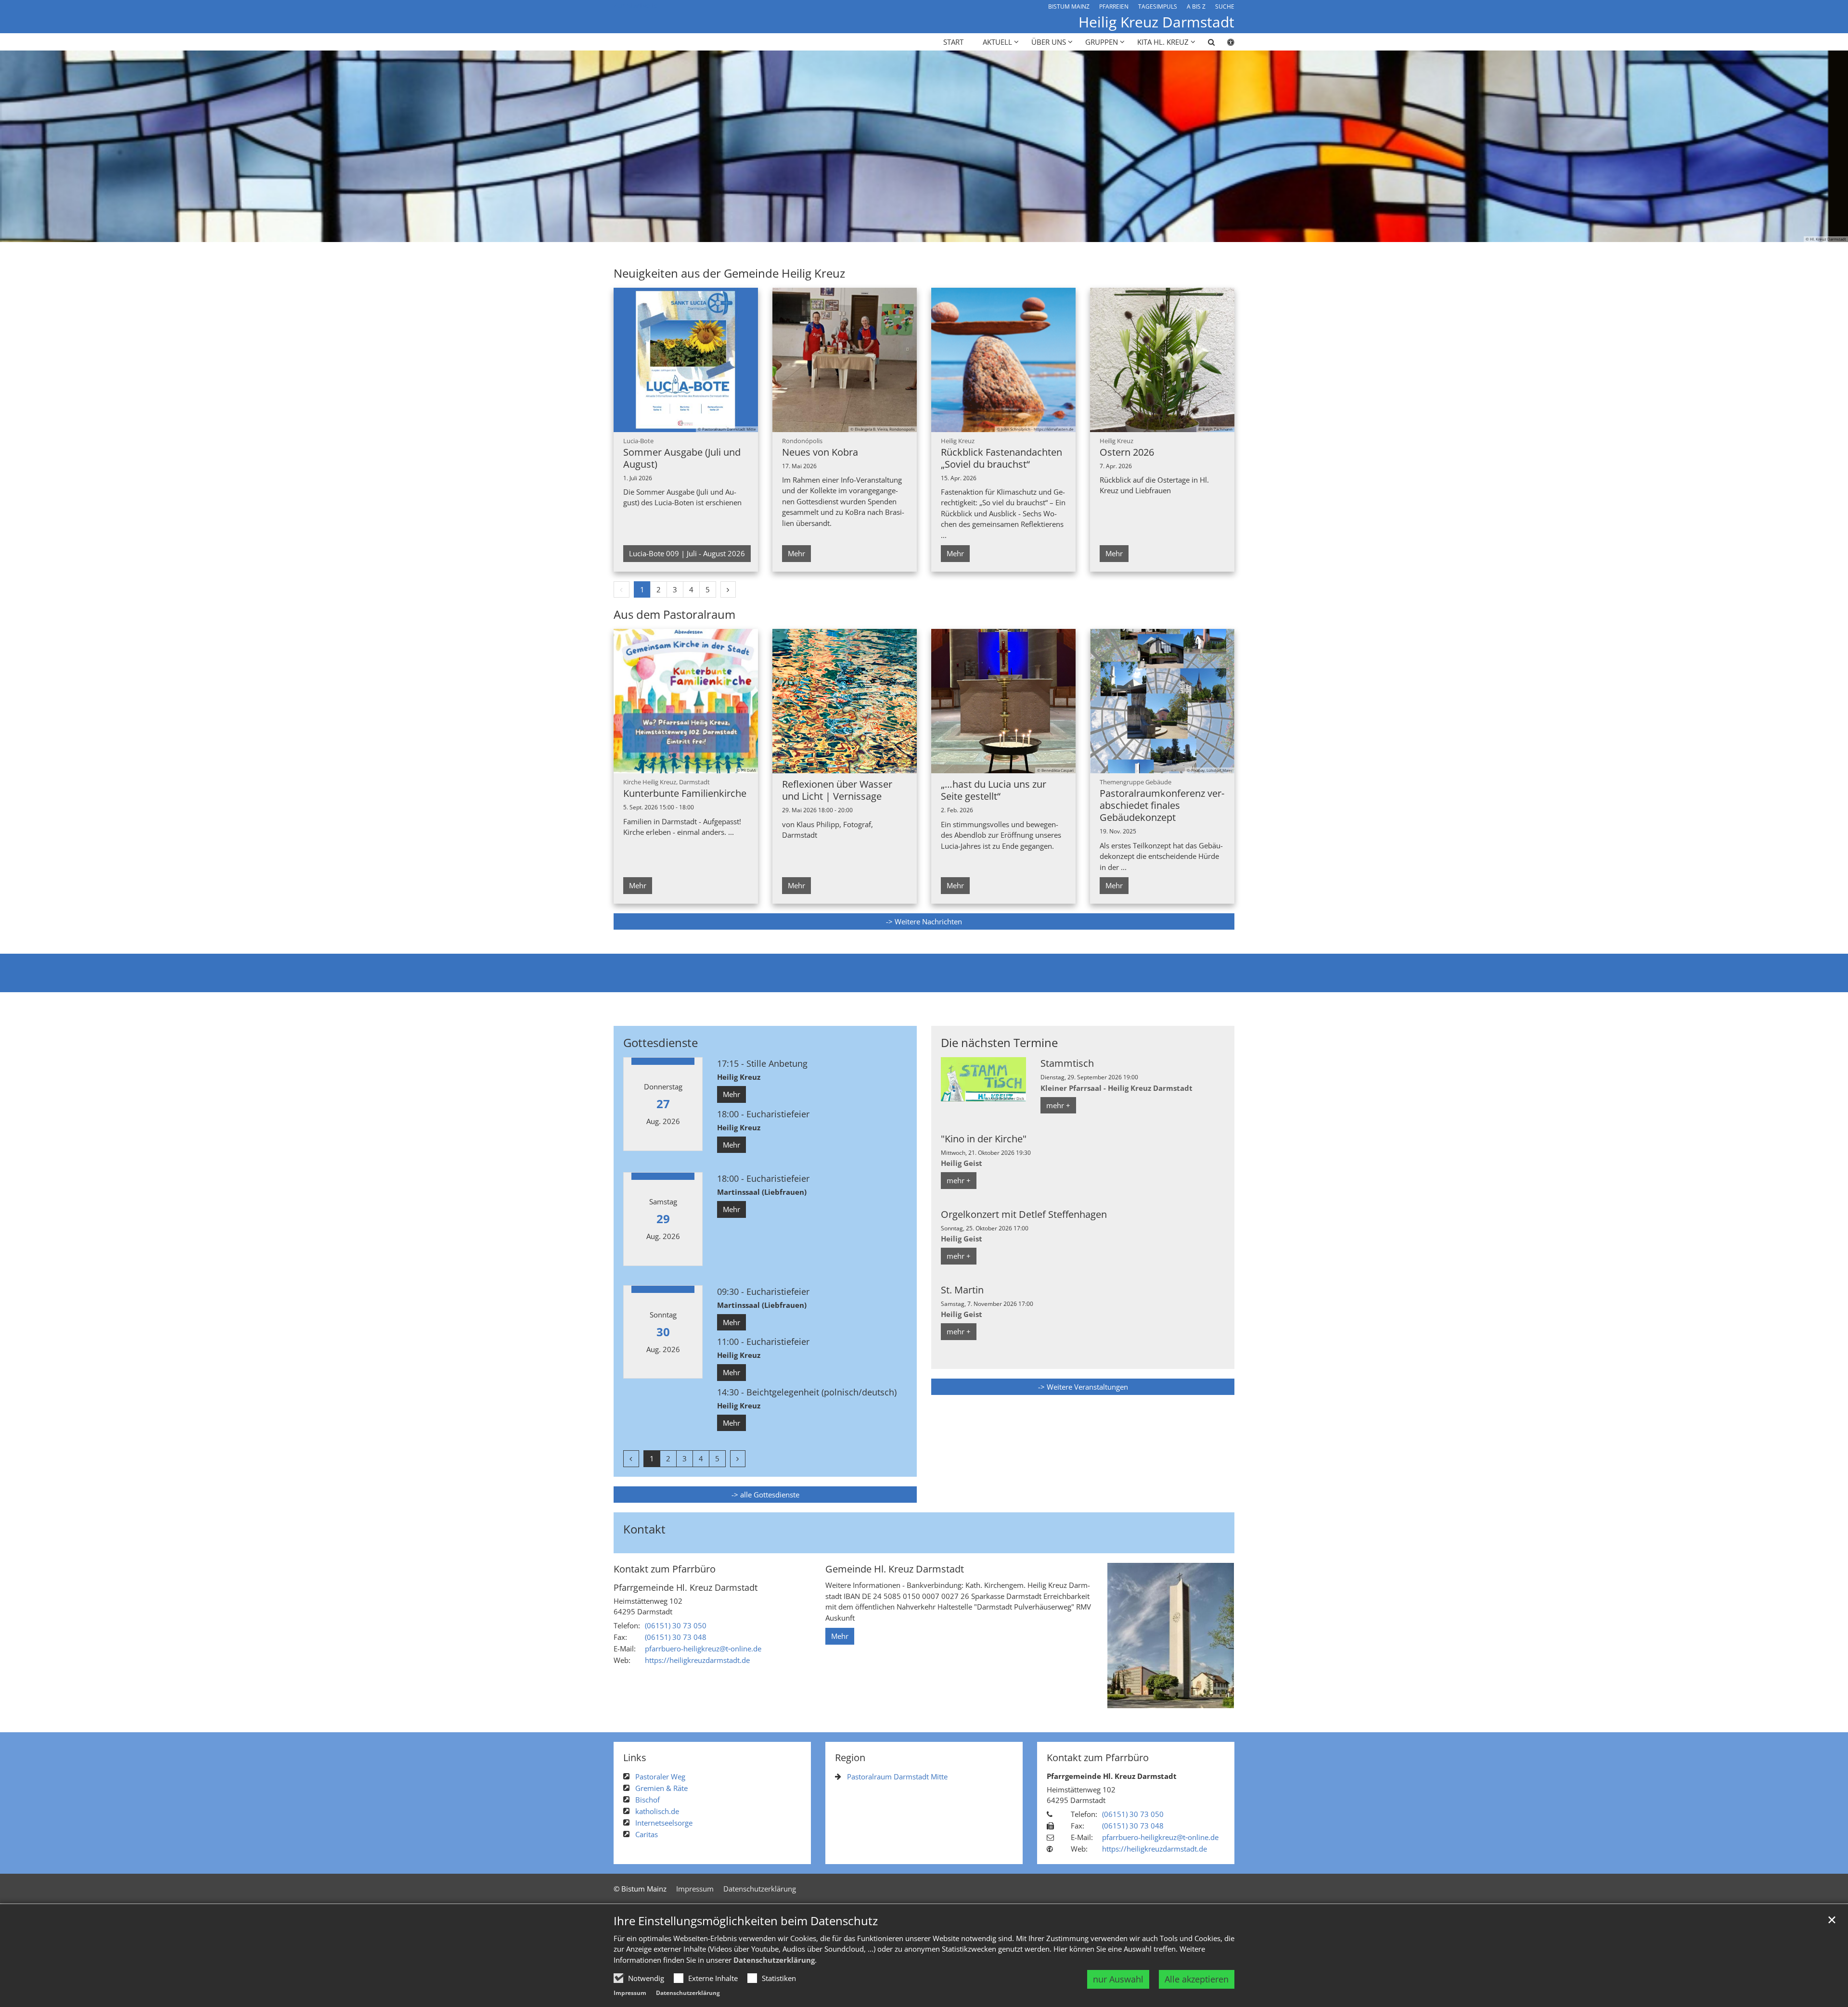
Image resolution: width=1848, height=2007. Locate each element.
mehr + (1058, 1105)
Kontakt (644, 1529)
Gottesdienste (661, 1043)
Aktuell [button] (997, 42)
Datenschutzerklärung (774, 1960)
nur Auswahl (1118, 1979)
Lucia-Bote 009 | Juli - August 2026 (687, 553)
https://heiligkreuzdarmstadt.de (697, 1660)
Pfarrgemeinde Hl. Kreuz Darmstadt (686, 1588)
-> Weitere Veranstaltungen (1083, 1387)
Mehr (796, 553)
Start (953, 42)
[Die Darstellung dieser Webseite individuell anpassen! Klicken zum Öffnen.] (1225, 44)
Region (850, 1758)
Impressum (630, 1993)
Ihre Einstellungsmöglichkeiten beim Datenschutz (746, 1921)
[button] (1205, 44)
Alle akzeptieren (1197, 1979)
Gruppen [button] (1102, 42)
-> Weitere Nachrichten (924, 921)
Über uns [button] (1049, 42)
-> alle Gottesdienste (765, 1495)
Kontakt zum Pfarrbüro (665, 1569)
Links (635, 1758)
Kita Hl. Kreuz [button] (1163, 42)
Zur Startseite (636, 5)
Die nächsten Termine (999, 1043)
